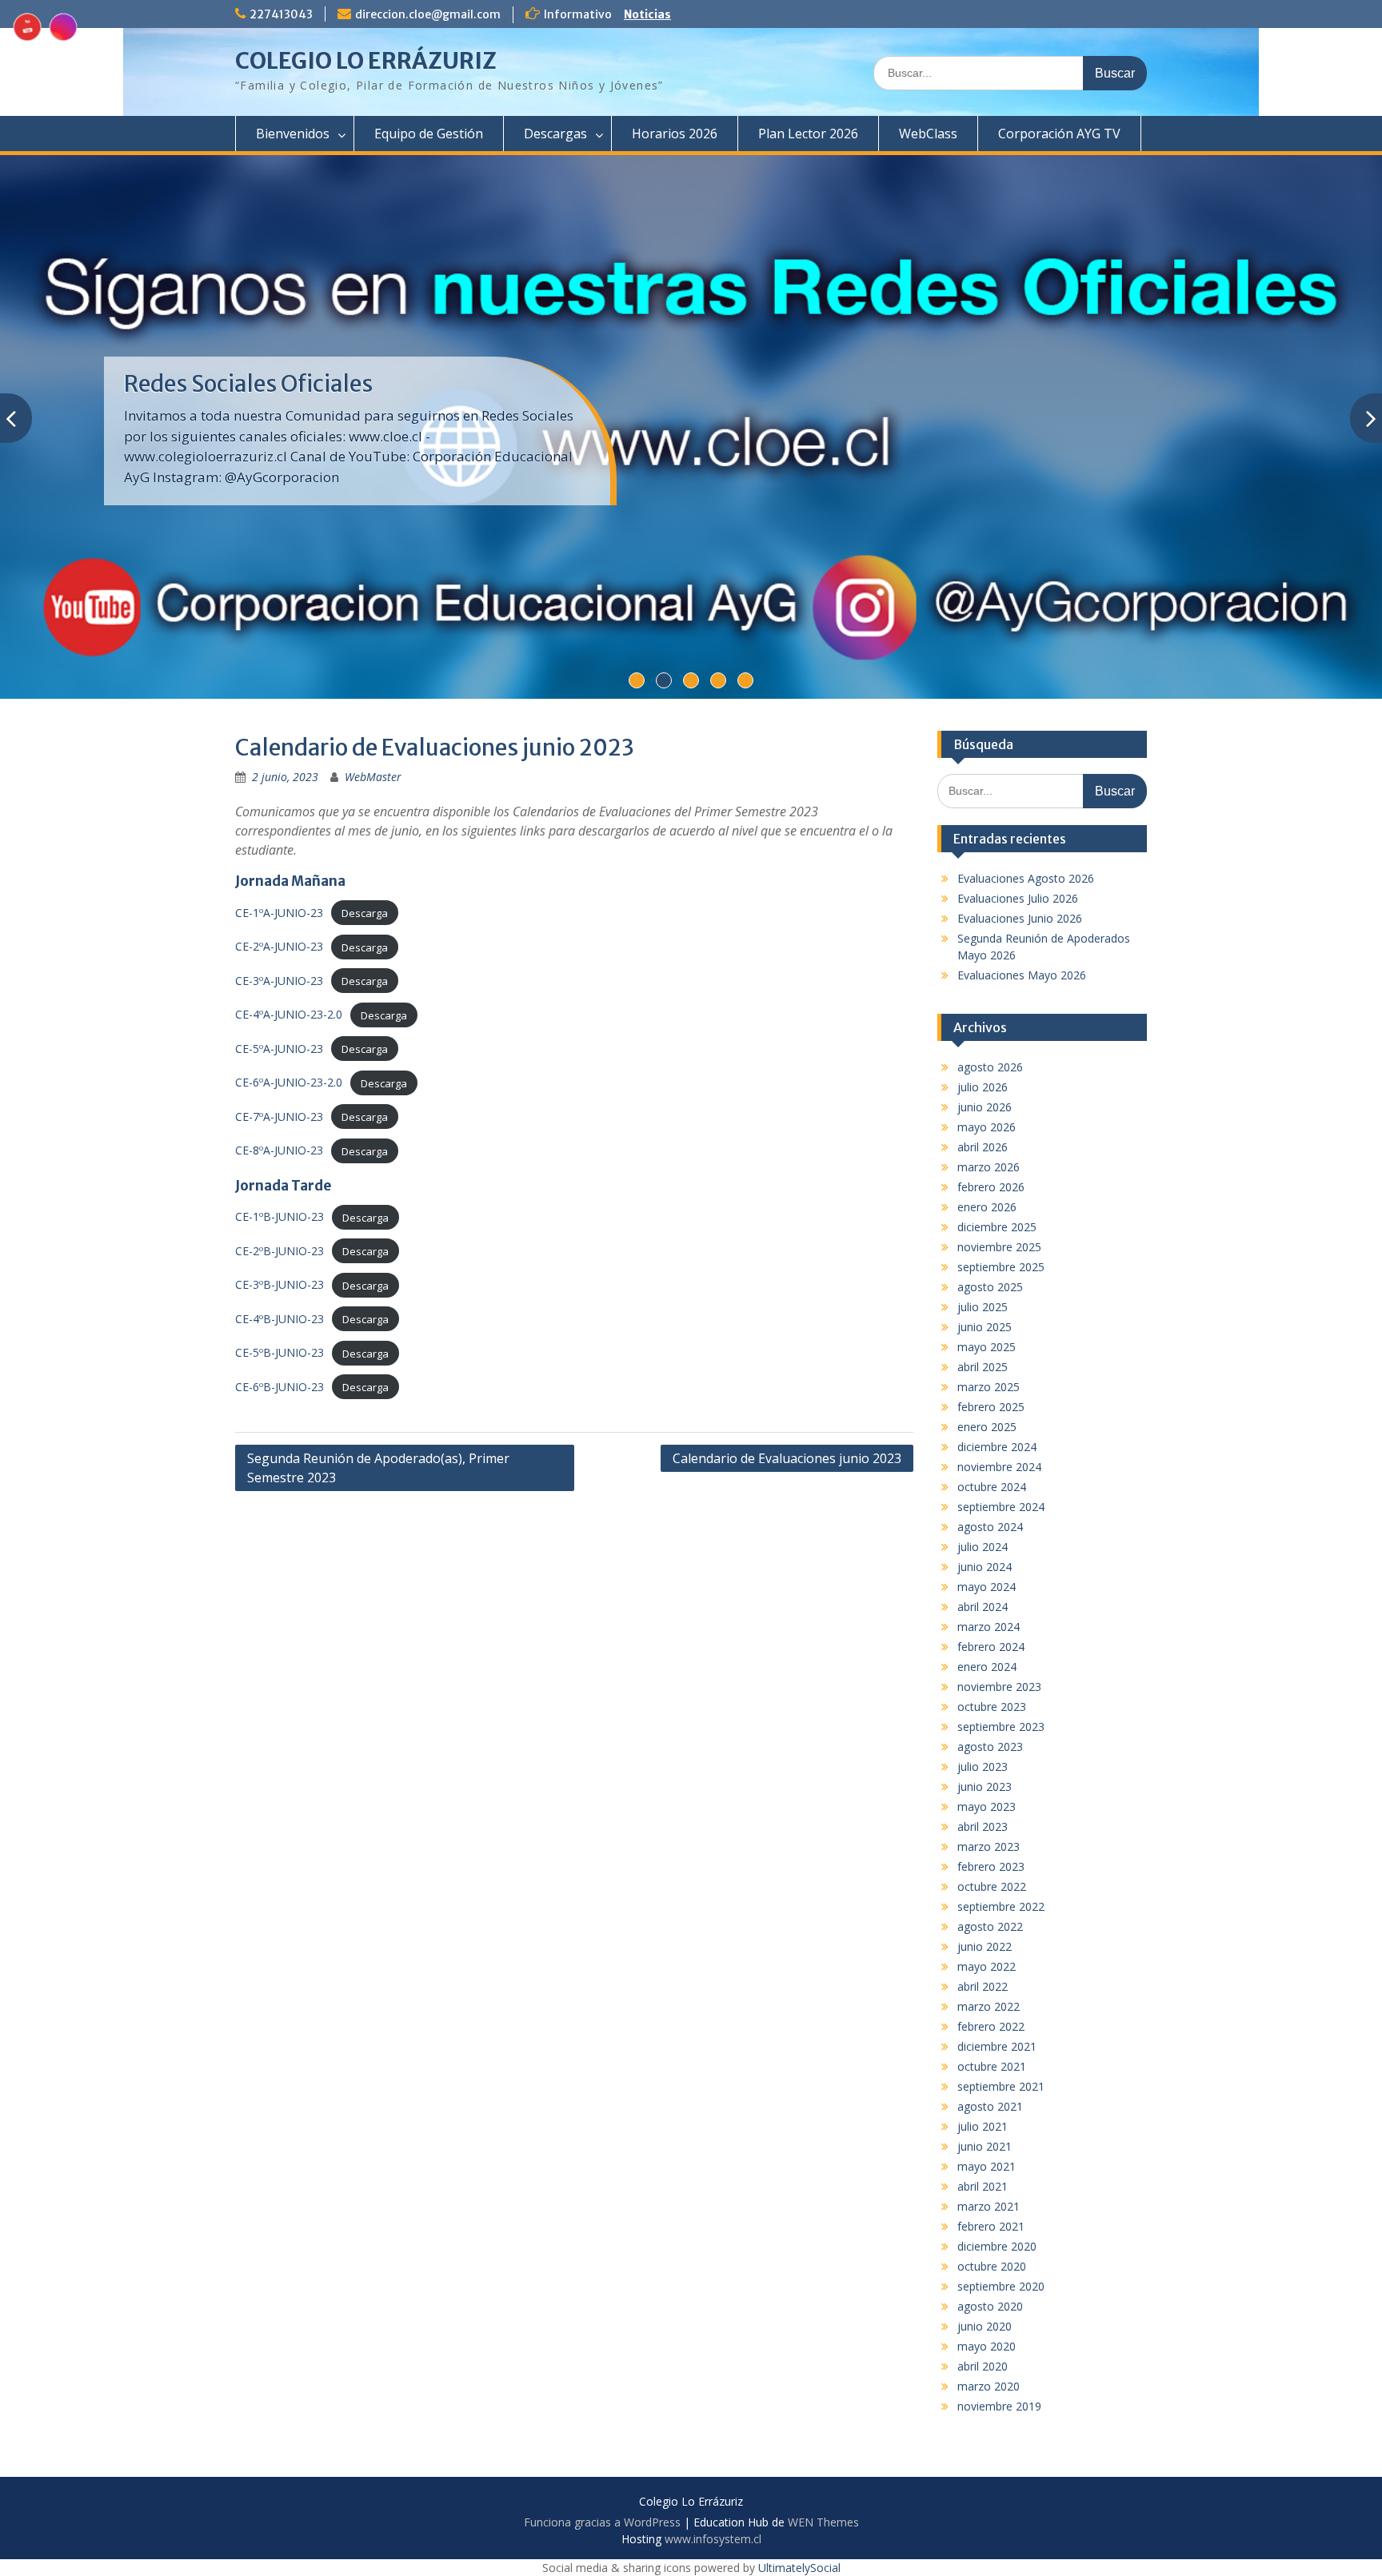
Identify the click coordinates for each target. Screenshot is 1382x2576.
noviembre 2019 (999, 2406)
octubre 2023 (992, 1707)
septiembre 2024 (1001, 1507)
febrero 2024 (991, 1647)
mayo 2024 (987, 1587)
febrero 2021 (991, 2226)
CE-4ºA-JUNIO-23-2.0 (289, 1014)
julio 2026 (983, 1087)
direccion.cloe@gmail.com (428, 14)
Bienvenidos (293, 134)
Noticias (647, 14)
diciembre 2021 (997, 2046)
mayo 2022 (987, 1966)
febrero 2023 (991, 1866)
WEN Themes (823, 2522)
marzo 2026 (989, 1167)
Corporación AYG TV (1059, 134)
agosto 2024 (990, 1527)
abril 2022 (983, 1986)
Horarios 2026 (675, 134)
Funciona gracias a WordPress (602, 2522)
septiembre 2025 (1001, 1267)
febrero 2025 (991, 1407)
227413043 (281, 14)
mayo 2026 (987, 1127)
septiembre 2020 (1001, 2286)
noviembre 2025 (999, 1247)
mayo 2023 (987, 1806)
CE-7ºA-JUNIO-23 (279, 1117)
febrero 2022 (991, 2026)
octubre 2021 (992, 2066)
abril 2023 (983, 1826)
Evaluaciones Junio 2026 (1020, 918)
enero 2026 (987, 1207)
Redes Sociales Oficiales (248, 384)
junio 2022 (985, 1946)
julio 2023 (983, 1767)
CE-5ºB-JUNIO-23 (280, 1352)
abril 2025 (983, 1367)
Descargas (555, 134)
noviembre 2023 (999, 1687)
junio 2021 (985, 2146)
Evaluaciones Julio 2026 (1018, 898)
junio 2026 (985, 1107)
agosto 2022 (990, 1926)
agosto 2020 (990, 2306)
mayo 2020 (987, 2346)
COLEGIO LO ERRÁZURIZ (366, 61)
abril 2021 (983, 2186)
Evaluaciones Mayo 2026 (1022, 975)
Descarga (365, 913)
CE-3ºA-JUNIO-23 (279, 981)
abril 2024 (983, 1607)
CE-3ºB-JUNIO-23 (280, 1284)
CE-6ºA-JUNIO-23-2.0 (289, 1082)
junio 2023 (985, 1786)
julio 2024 (983, 1547)
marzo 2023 (989, 1846)
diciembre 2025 (997, 1227)
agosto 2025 (990, 1287)
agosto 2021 (990, 2106)
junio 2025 (985, 1327)
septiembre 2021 (1001, 2086)
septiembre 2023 (1001, 1727)
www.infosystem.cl (713, 2539)
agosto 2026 (990, 1067)
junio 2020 (985, 2326)
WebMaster (373, 777)
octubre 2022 (992, 1886)
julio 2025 (983, 1307)
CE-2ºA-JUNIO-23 (279, 946)
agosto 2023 (990, 1747)
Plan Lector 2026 (808, 134)
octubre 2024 (992, 1487)
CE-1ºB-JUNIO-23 (280, 1216)
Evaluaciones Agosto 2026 (1026, 878)
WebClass (928, 134)
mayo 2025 (987, 1347)
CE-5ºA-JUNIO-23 (279, 1049)
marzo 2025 (989, 1387)
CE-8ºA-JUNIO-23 (279, 1150)
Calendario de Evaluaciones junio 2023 (787, 1458)
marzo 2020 (989, 2386)
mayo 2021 (987, 2166)
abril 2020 (983, 2366)
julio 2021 (983, 2126)
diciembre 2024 (997, 1447)
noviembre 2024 (999, 1467)
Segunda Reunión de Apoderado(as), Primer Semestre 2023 (378, 1468)
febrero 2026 (991, 1187)
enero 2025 (987, 1427)
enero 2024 (987, 1667)
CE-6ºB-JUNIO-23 (280, 1387)
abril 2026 (983, 1147)
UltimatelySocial (799, 2568)
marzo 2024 (989, 1627)
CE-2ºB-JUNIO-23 (280, 1251)
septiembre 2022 (1001, 1906)
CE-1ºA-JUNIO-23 (279, 913)
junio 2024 (985, 1567)
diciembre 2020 (997, 2246)
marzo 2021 (989, 2206)
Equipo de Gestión (429, 134)
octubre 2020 (992, 2266)
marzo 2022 (989, 2006)
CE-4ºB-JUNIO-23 (280, 1319)
